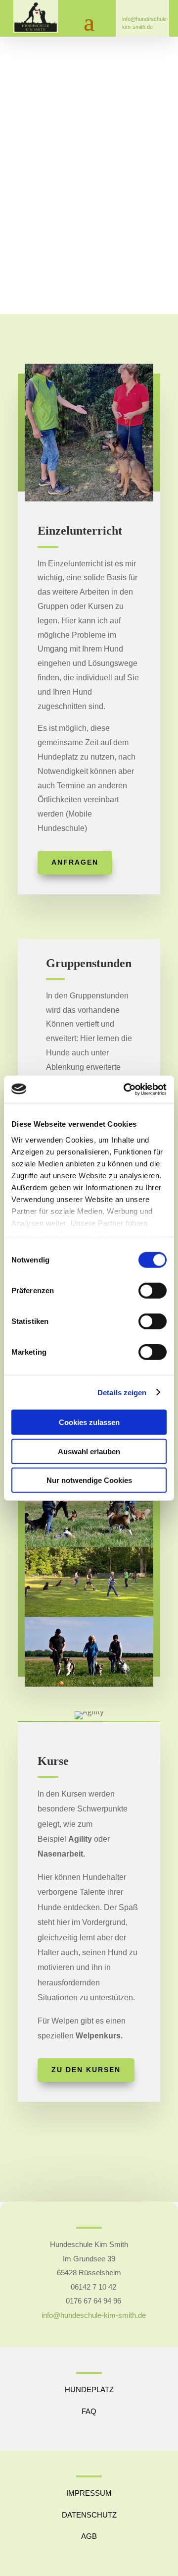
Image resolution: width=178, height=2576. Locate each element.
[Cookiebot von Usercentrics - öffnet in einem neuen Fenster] (126, 1089)
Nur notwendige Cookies (89, 1480)
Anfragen (75, 862)
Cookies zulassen (89, 1422)
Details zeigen (122, 1392)
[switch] (153, 1291)
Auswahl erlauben (89, 1451)
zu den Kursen (86, 2070)
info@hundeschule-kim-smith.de (145, 19)
